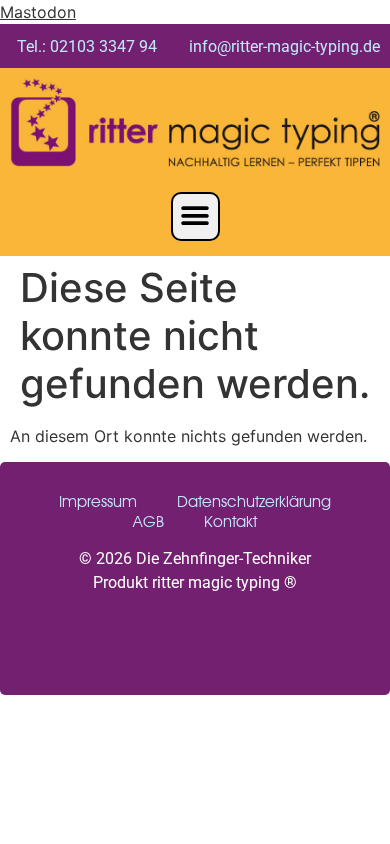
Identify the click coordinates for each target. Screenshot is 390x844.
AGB (148, 521)
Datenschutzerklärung (254, 501)
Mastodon (38, 12)
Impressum (98, 501)
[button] (195, 216)
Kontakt (230, 521)
